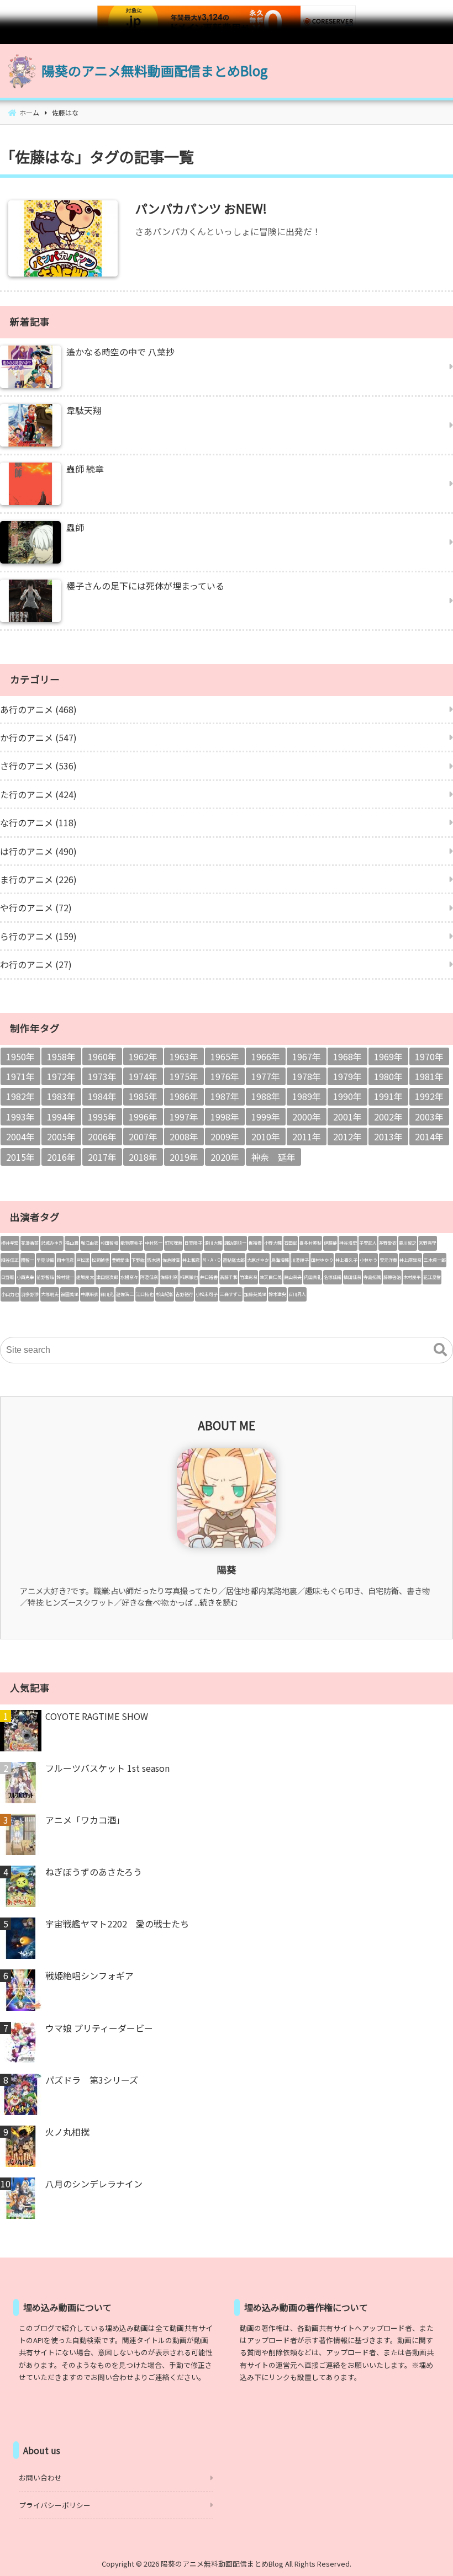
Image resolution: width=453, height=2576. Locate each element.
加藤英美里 (255, 1294)
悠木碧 (154, 1260)
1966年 (266, 1056)
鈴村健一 (65, 1277)
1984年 (102, 1096)
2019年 (184, 1157)
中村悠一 (154, 1243)
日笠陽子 (193, 1243)
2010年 (266, 1136)
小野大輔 (273, 1243)
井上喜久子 (346, 1260)
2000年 (307, 1117)
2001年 (347, 1117)
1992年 (429, 1096)
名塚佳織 (333, 1277)
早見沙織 (45, 1260)
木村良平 (412, 1277)
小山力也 (10, 1294)
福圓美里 (70, 1294)
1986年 (184, 1096)
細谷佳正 (10, 1260)
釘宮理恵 (173, 1243)
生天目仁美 (271, 1277)
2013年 (388, 1136)
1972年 (61, 1076)
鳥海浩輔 (280, 1260)
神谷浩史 (348, 1243)
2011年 (307, 1136)
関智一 (28, 1260)
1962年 (143, 1056)
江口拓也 (145, 1294)
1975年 (184, 1076)
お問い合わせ (40, 2477)
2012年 (347, 1136)
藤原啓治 (392, 1277)
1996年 (143, 1117)
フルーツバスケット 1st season (107, 1768)
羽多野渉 (30, 1294)
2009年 (225, 1136)
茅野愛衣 (388, 1243)
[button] (440, 1350)
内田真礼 (313, 1277)
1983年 (61, 1096)
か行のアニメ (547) (38, 737)
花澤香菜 (30, 1243)
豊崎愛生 (120, 1260)
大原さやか (258, 1260)
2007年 (143, 1136)
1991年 (388, 1096)
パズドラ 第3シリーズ (92, 2080)
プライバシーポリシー (55, 2505)
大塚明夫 (50, 1294)
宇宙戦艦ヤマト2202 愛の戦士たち (117, 1924)
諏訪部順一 (235, 1243)
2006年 (102, 1136)
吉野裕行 (185, 1294)
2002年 (388, 1117)
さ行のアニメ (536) (38, 766)
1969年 (388, 1056)
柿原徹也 (189, 1277)
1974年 (143, 1076)
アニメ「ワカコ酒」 (85, 1820)
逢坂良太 (85, 1277)
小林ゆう (368, 1260)
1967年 (307, 1056)
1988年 (266, 1096)
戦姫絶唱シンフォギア (89, 1975)
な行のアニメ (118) (38, 822)
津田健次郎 (107, 1277)
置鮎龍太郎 (234, 1260)
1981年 (429, 1076)
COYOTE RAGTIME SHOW (97, 1716)
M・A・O (211, 1260)
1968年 (347, 1056)
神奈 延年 (273, 1157)
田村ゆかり (322, 1260)
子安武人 (368, 1243)
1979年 (347, 1076)
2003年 (429, 1117)
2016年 (61, 1157)
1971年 (20, 1076)
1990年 (347, 1096)
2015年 (20, 1157)
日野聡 (8, 1277)
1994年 (61, 1117)
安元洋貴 (388, 1260)
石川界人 (297, 1294)
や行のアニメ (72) (36, 907)
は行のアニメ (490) (38, 851)
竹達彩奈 (249, 1277)
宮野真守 (428, 1243)
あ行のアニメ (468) (38, 709)
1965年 (225, 1056)
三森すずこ (231, 1294)
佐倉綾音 (171, 1260)
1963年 (184, 1056)
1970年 (429, 1056)
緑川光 (107, 1294)
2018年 (143, 1157)
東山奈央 (293, 1277)
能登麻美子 (131, 1243)
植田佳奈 (352, 1277)
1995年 (102, 1117)
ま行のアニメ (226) (38, 879)
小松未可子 (207, 1294)
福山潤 (72, 1243)
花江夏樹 (432, 1277)
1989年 (307, 1096)
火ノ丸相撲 (67, 2132)
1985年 (143, 1096)
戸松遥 (83, 1260)
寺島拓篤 (372, 1277)
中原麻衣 (89, 1294)
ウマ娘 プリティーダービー (99, 2028)
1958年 (61, 1056)
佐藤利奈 (169, 1277)
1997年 (184, 1117)
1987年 (225, 1096)
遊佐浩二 (125, 1294)
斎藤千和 (229, 1277)
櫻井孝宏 (10, 1243)
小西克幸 (25, 1277)
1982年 (20, 1096)
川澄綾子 (300, 1260)
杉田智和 (109, 1243)
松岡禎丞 (101, 1260)
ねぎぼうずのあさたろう (94, 1872)
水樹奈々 (129, 1277)
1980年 (388, 1076)
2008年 (184, 1136)
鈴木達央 (277, 1294)
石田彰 (291, 1243)
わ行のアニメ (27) (36, 964)
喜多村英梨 (310, 1243)
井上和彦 (191, 1260)
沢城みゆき (52, 1243)
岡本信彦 (65, 1260)
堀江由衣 (89, 1243)
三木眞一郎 (435, 1260)
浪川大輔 (213, 1243)
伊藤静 (330, 1243)
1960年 (102, 1056)
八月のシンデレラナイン (94, 2184)
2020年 (225, 1157)
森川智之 (408, 1243)
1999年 (266, 1117)
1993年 (20, 1117)
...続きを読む (216, 1602)
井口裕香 (209, 1277)
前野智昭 (45, 1277)
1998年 (225, 1117)
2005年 (61, 1136)
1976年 (225, 1076)
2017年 (102, 1157)
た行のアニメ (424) (38, 794)
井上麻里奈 (410, 1260)
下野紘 (138, 1260)
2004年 (20, 1136)
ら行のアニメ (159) (38, 936)
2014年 (429, 1136)
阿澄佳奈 (149, 1277)
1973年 (102, 1076)
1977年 (266, 1076)
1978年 (307, 1076)
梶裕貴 (255, 1243)
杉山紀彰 (165, 1294)
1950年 (20, 1056)
